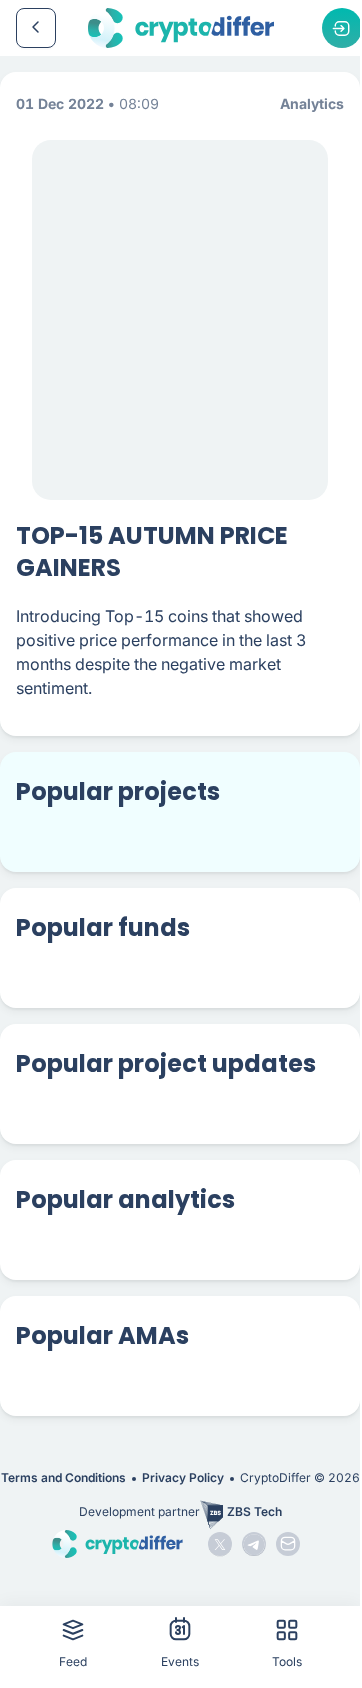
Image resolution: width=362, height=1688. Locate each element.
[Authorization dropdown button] (342, 28)
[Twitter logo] (220, 1544)
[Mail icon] (288, 1544)
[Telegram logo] (254, 1544)
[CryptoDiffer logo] (181, 28)
